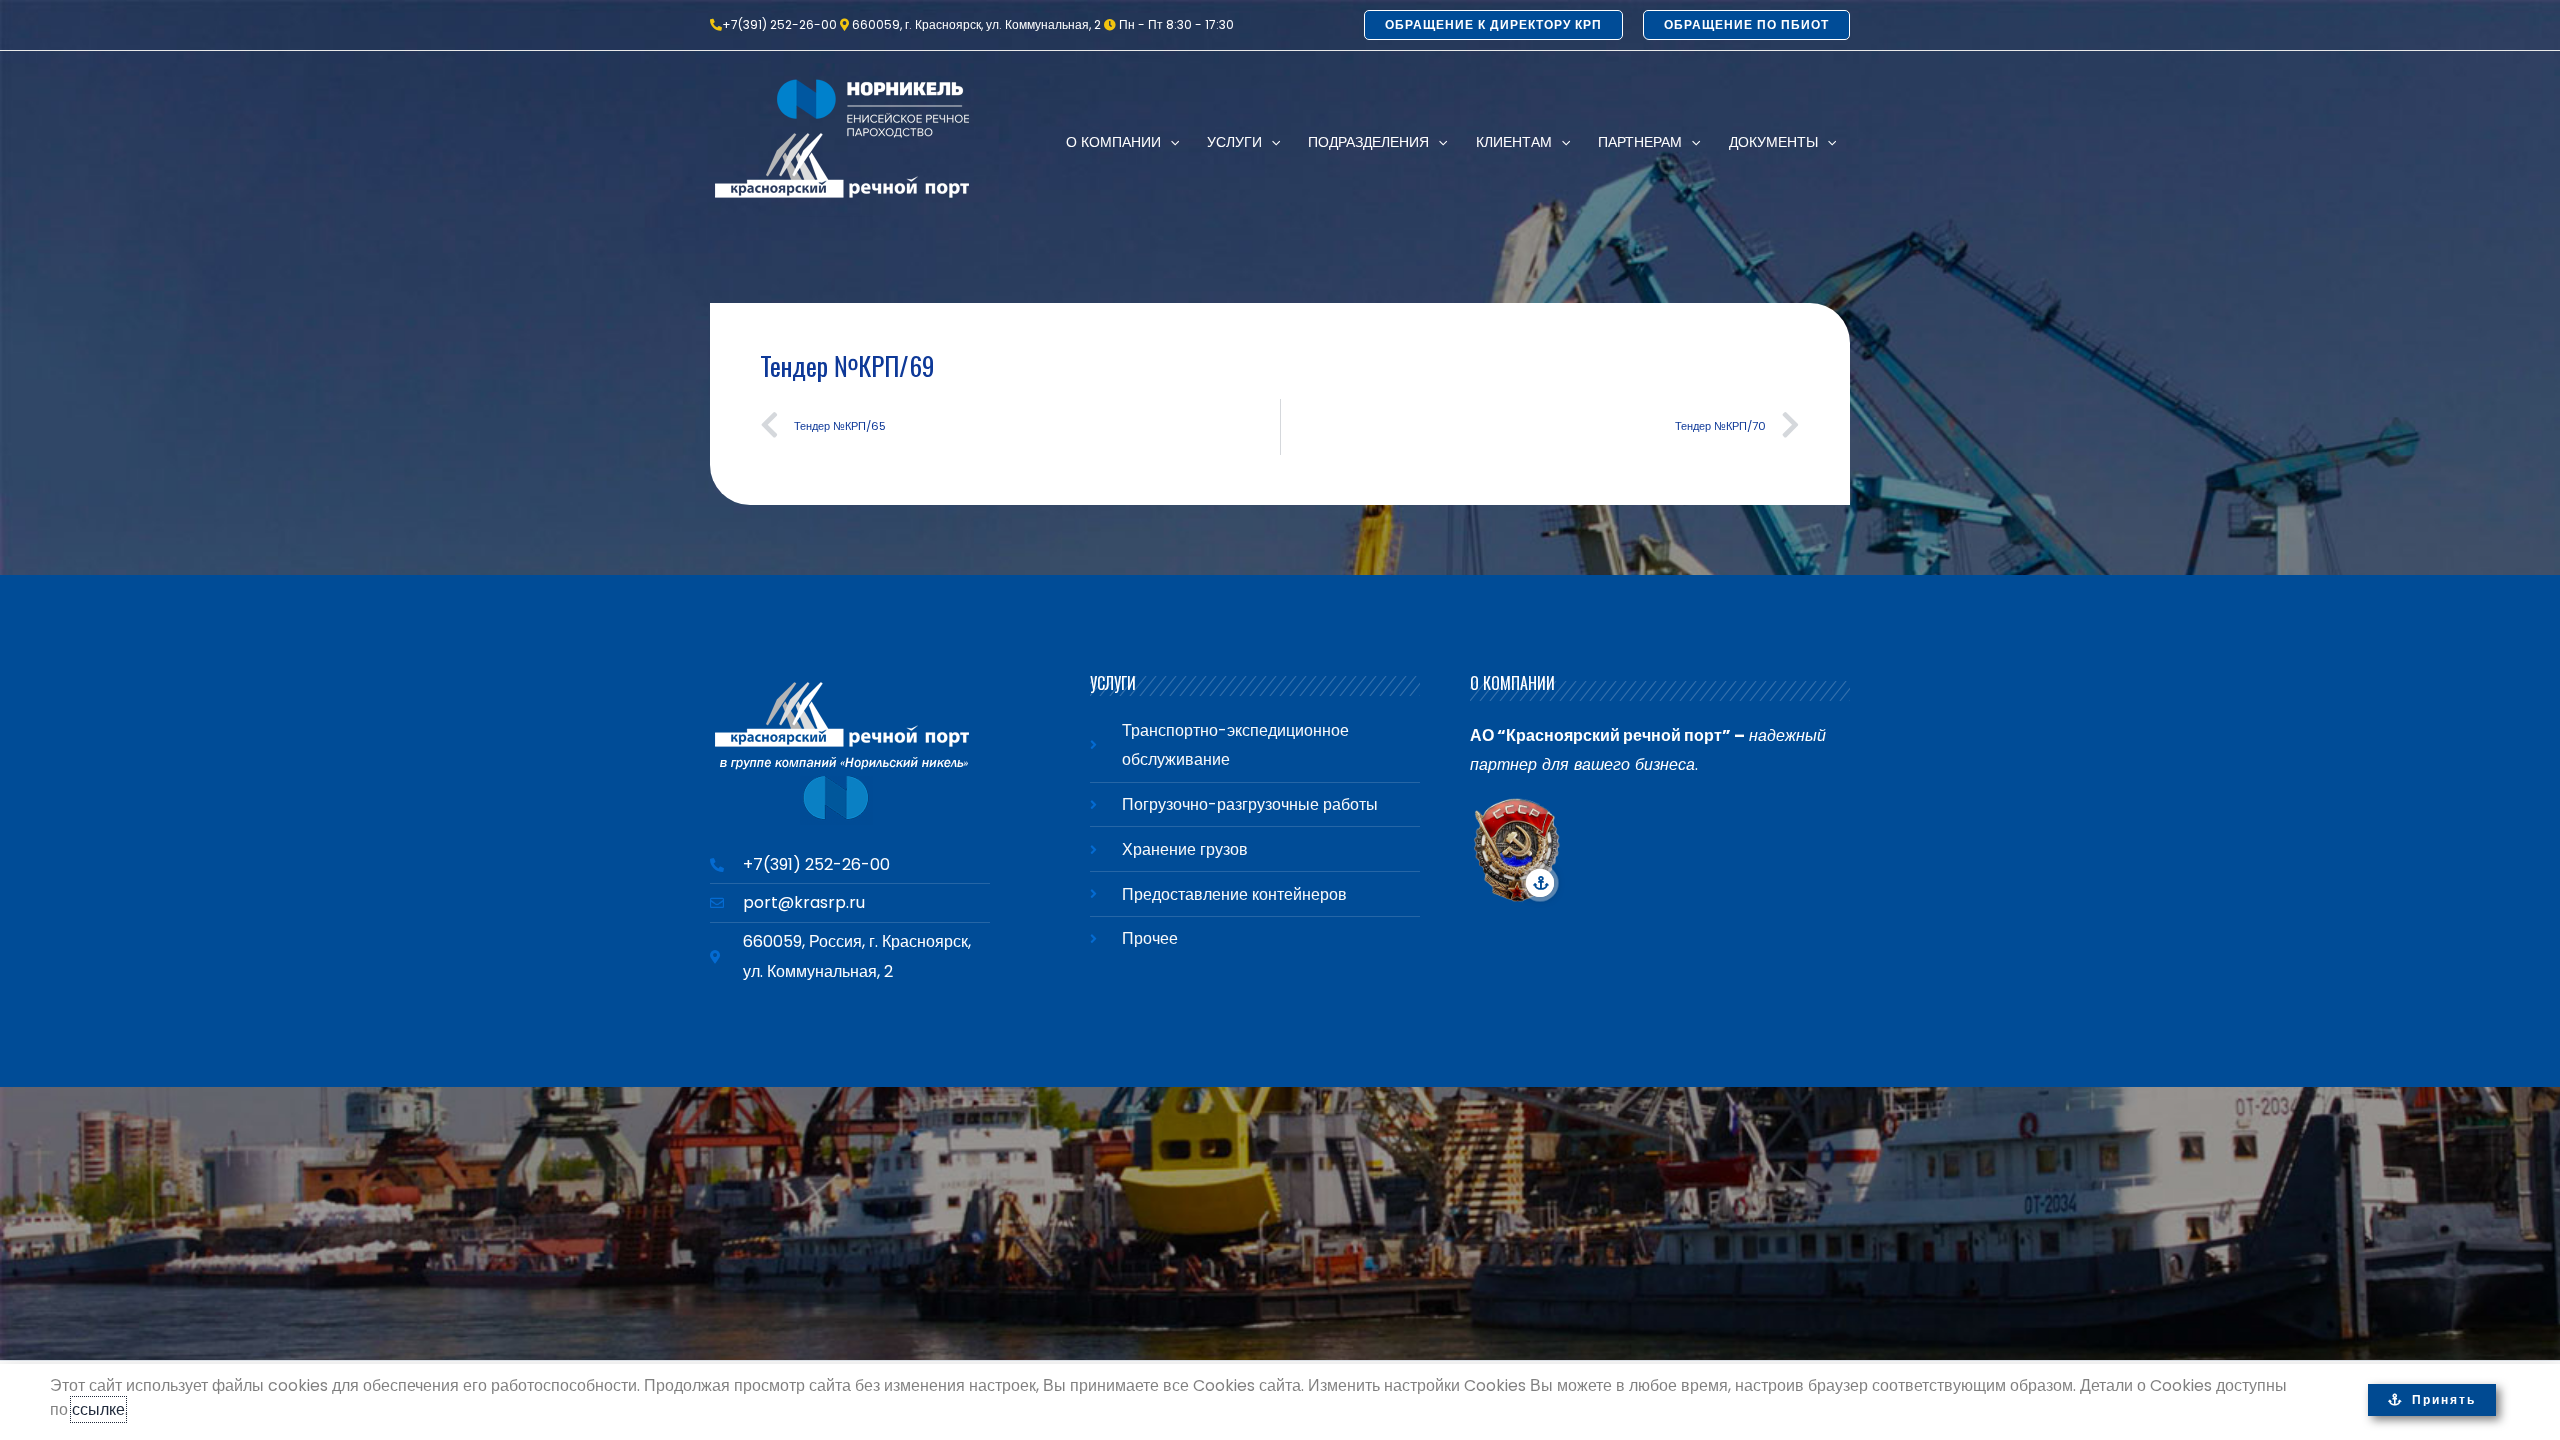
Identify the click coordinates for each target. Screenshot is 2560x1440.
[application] (1170, 142)
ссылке (98, 1409)
